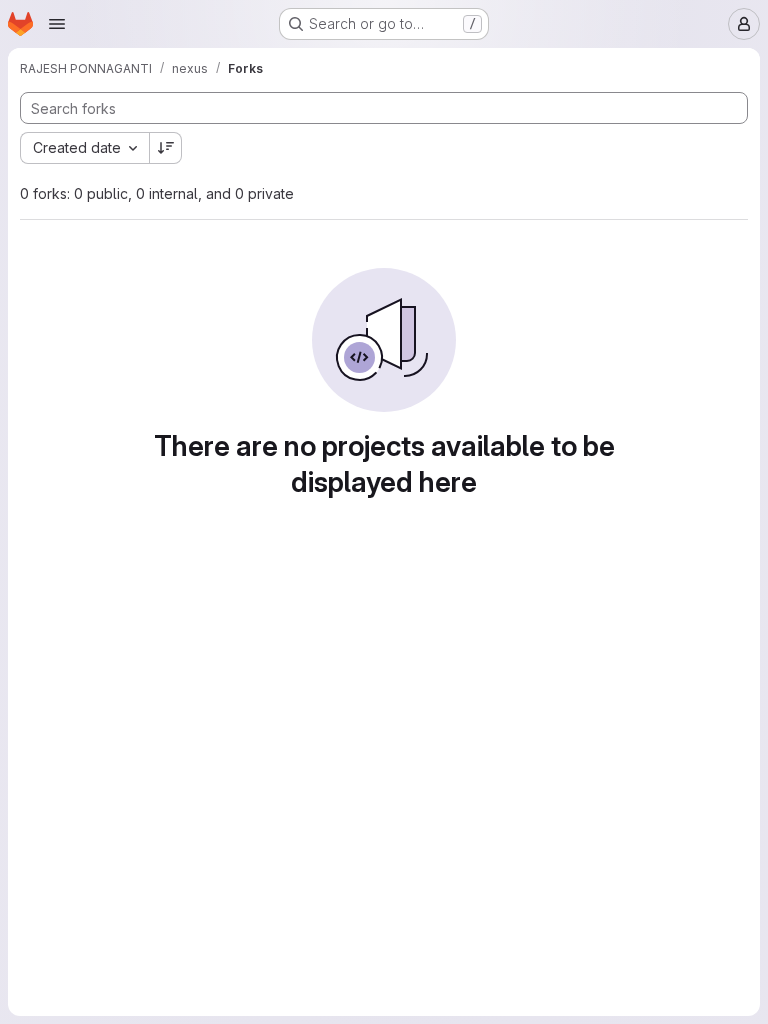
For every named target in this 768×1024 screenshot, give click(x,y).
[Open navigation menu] (57, 24)
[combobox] (84, 148)
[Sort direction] (166, 148)
